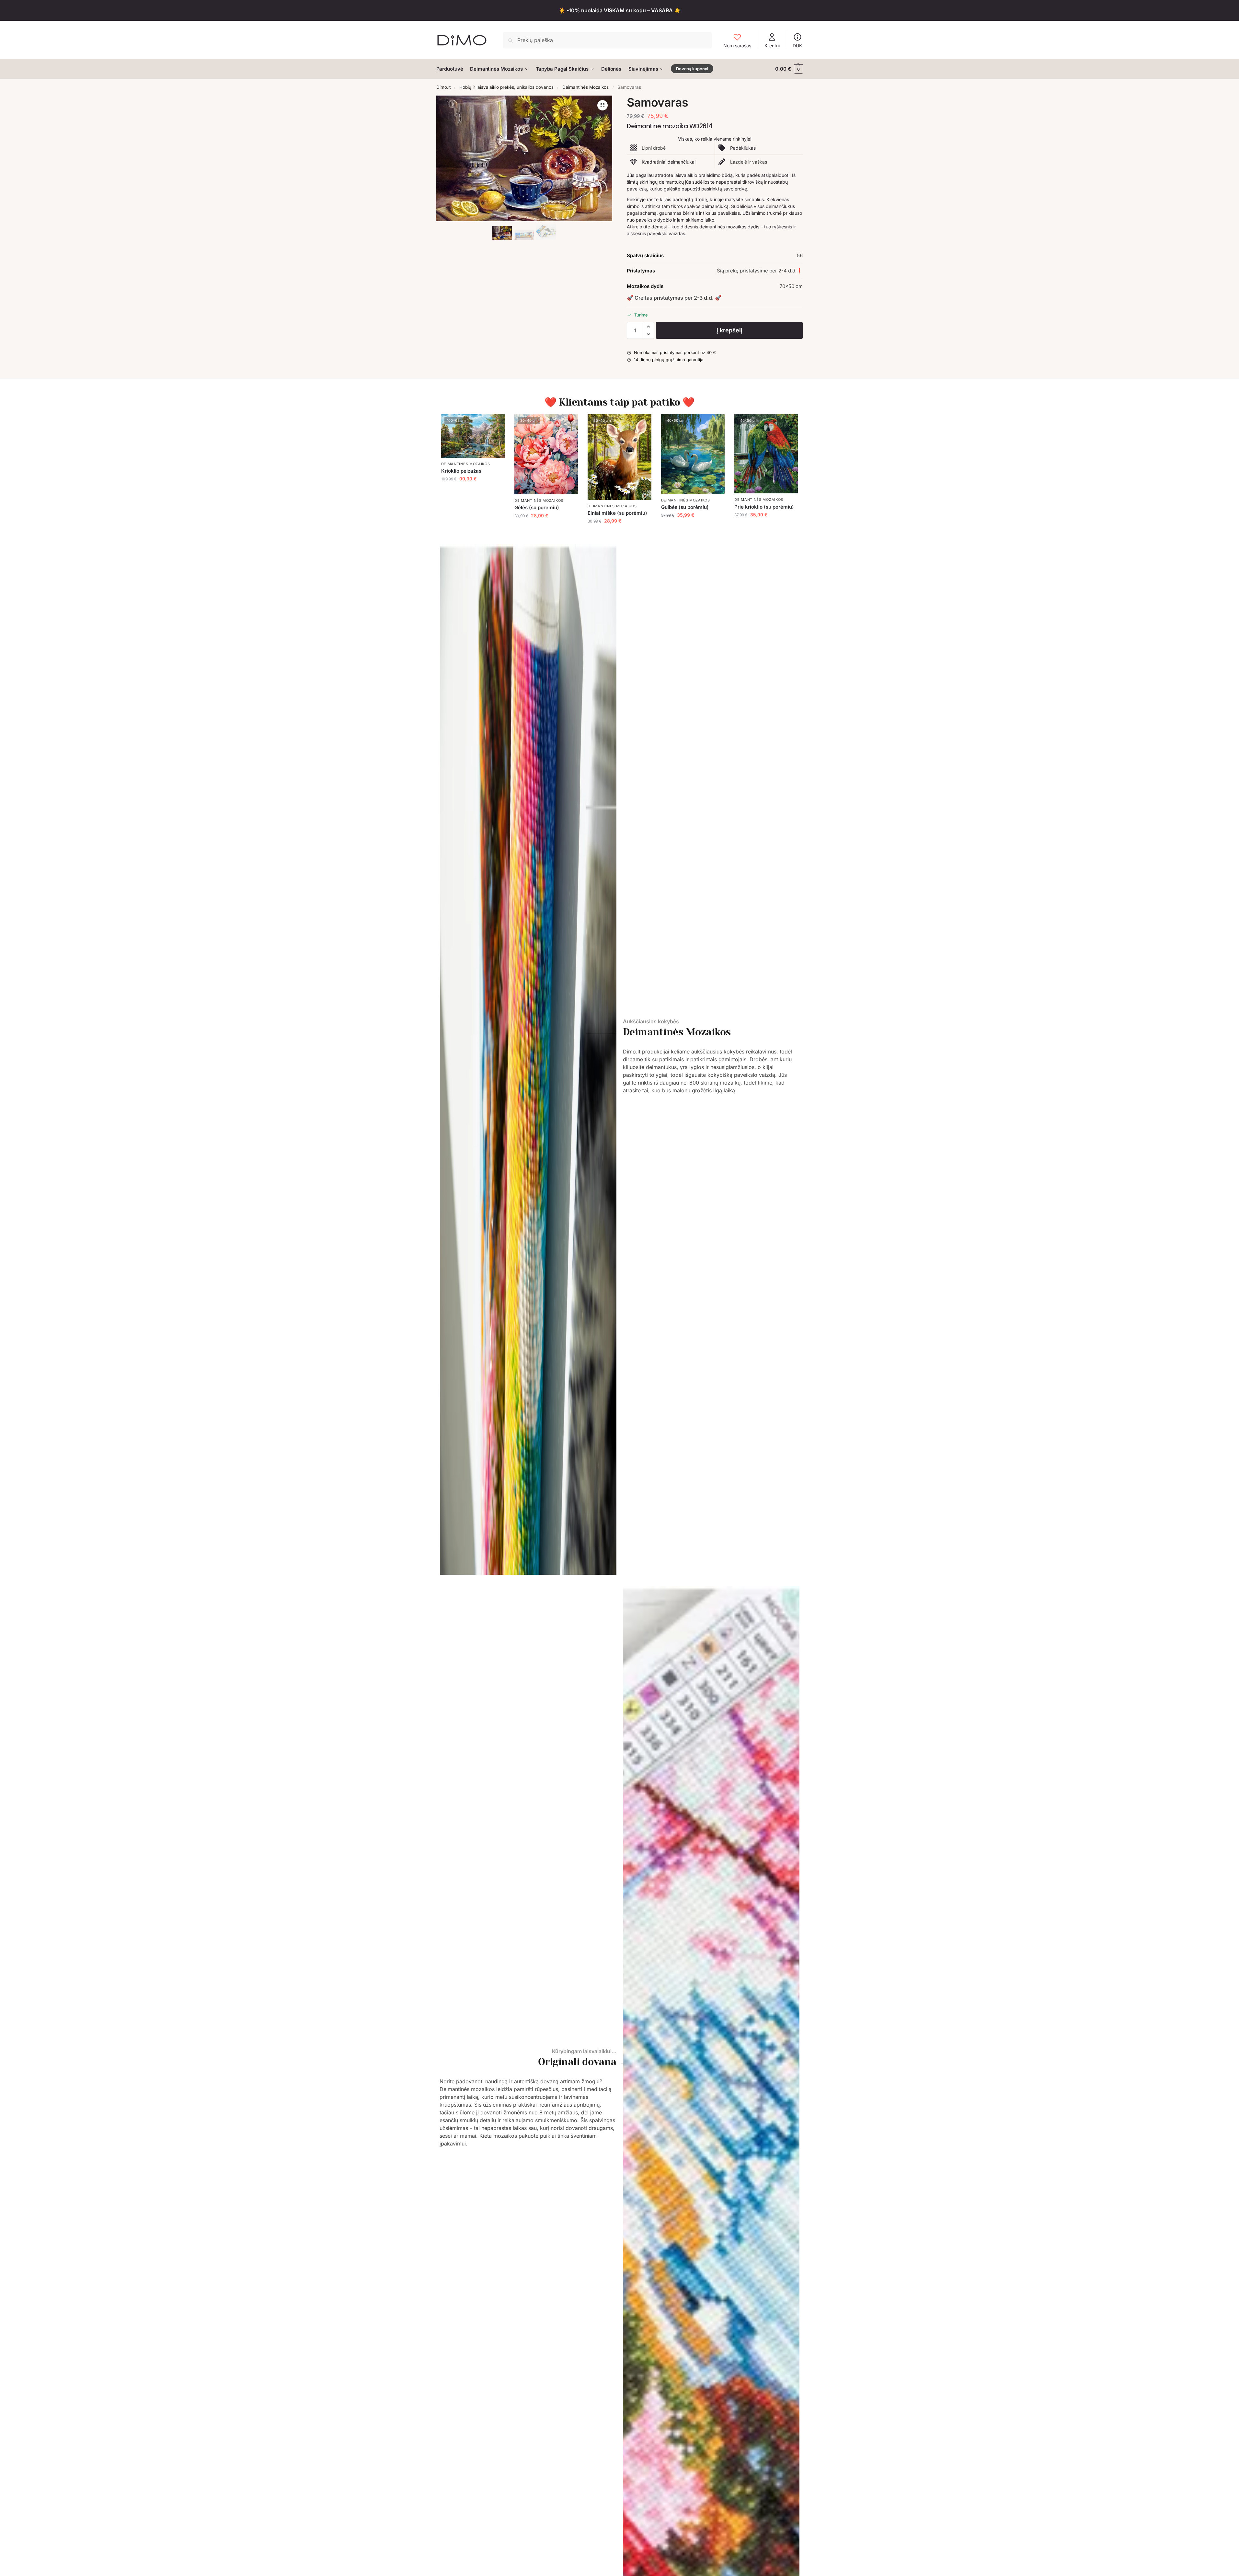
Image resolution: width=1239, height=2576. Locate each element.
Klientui (772, 46)
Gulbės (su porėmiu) (685, 507)
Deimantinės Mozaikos (585, 87)
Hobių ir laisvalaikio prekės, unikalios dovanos (506, 87)
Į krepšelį (729, 330)
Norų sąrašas (737, 46)
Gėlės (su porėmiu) (537, 507)
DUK (797, 46)
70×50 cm (791, 286)
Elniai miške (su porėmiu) (617, 513)
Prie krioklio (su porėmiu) (764, 507)
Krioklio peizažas (461, 471)
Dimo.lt (443, 87)
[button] (789, 69)
